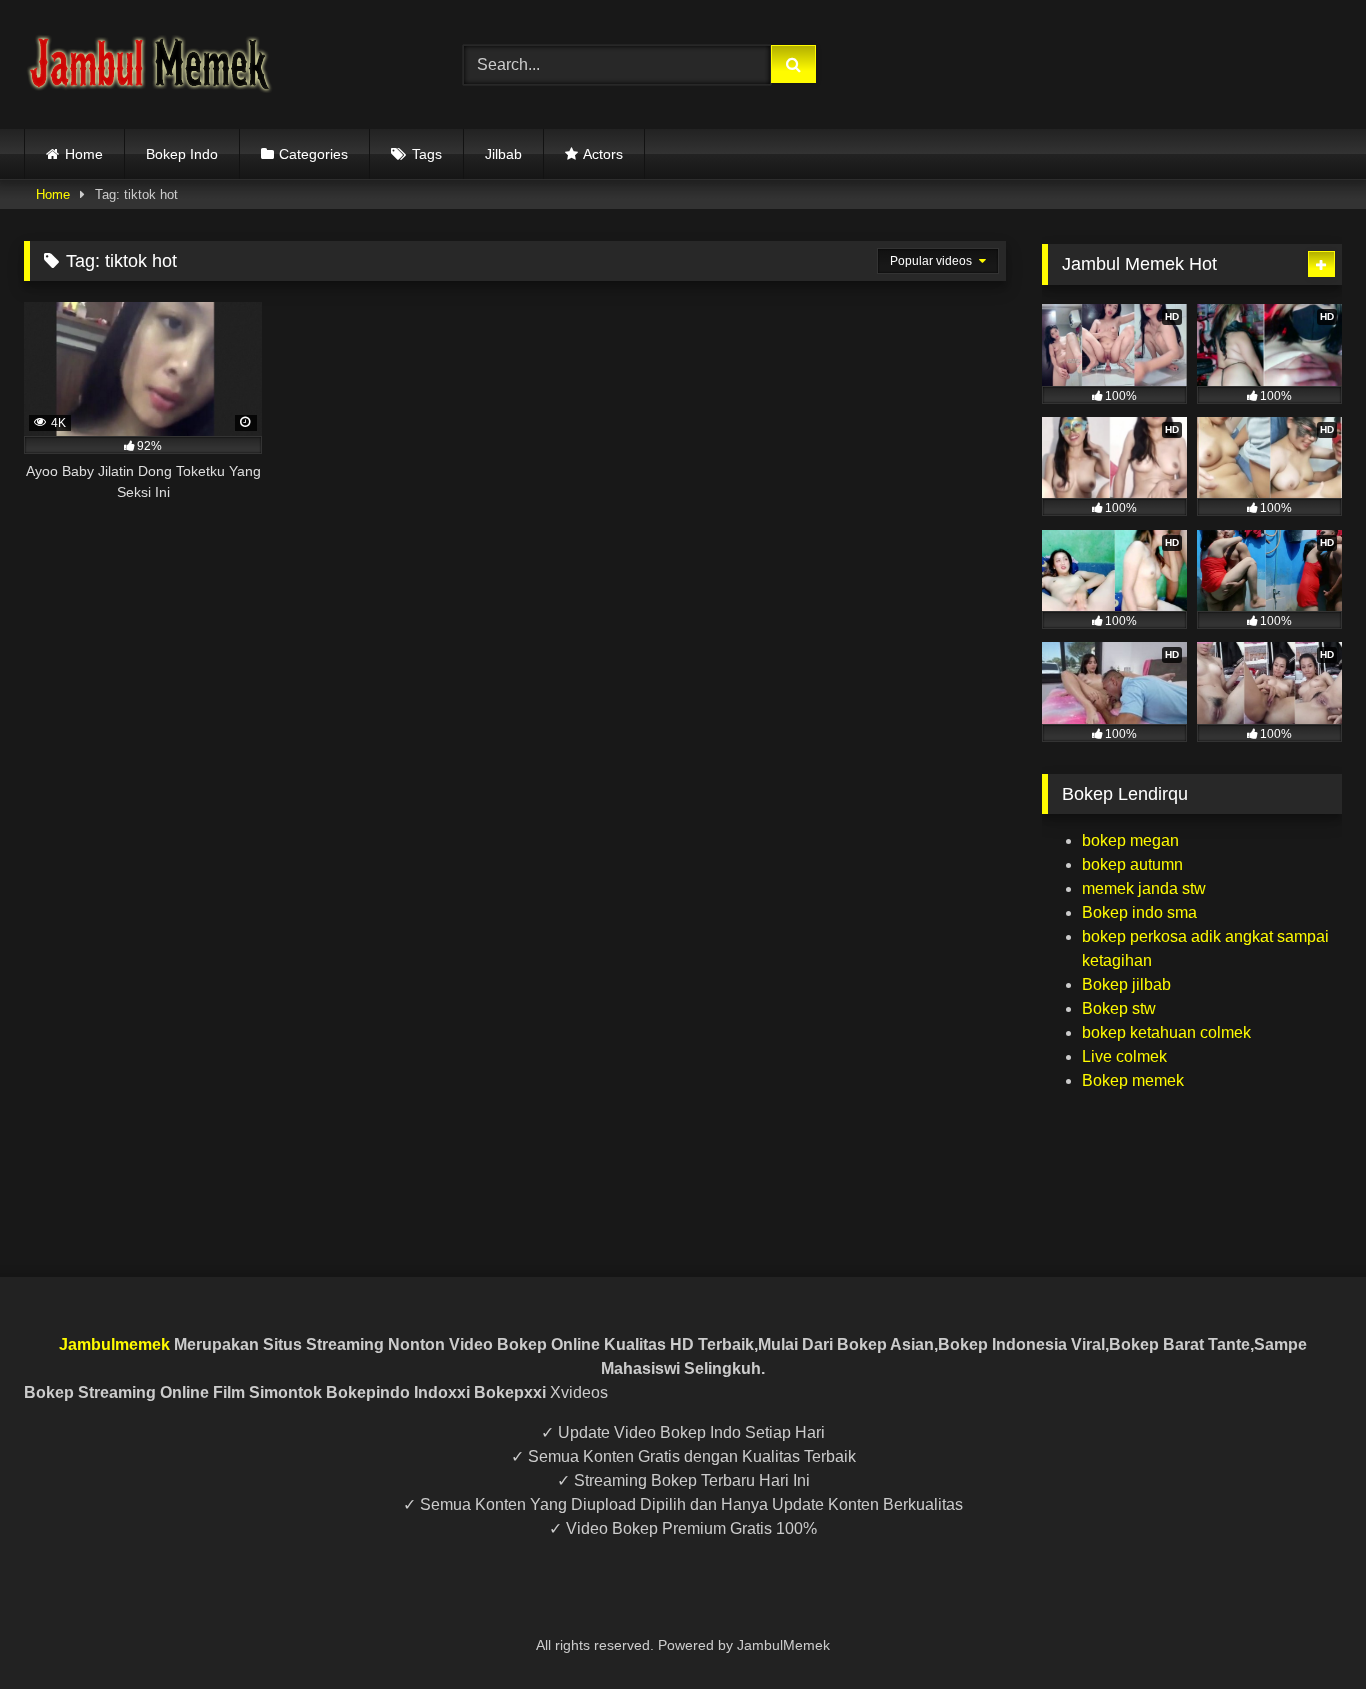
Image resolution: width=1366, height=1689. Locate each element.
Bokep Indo (182, 154)
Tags (427, 154)
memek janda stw (1144, 888)
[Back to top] (1304, 1629)
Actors (603, 154)
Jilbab (503, 154)
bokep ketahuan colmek (1166, 1032)
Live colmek (1124, 1056)
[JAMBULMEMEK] (149, 64)
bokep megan (1130, 840)
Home (84, 154)
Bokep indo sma (1139, 912)
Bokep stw (1119, 1008)
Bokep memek (1133, 1080)
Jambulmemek (114, 1344)
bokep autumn (1132, 864)
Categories (313, 154)
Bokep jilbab (1126, 984)
